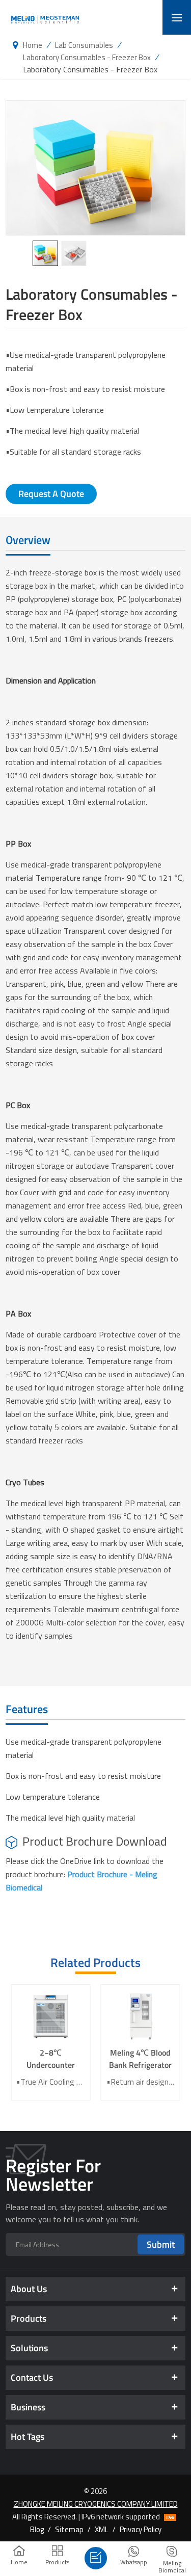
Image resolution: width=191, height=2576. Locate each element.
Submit (161, 2244)
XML (102, 2529)
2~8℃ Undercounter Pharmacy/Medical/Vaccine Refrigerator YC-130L (50, 2059)
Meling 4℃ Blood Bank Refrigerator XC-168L (140, 2059)
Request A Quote (51, 494)
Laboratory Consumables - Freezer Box (87, 57)
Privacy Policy (141, 2529)
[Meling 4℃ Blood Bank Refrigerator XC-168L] (141, 2016)
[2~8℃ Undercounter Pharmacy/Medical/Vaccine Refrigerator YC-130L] (50, 2016)
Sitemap (69, 2529)
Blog (37, 2529)
